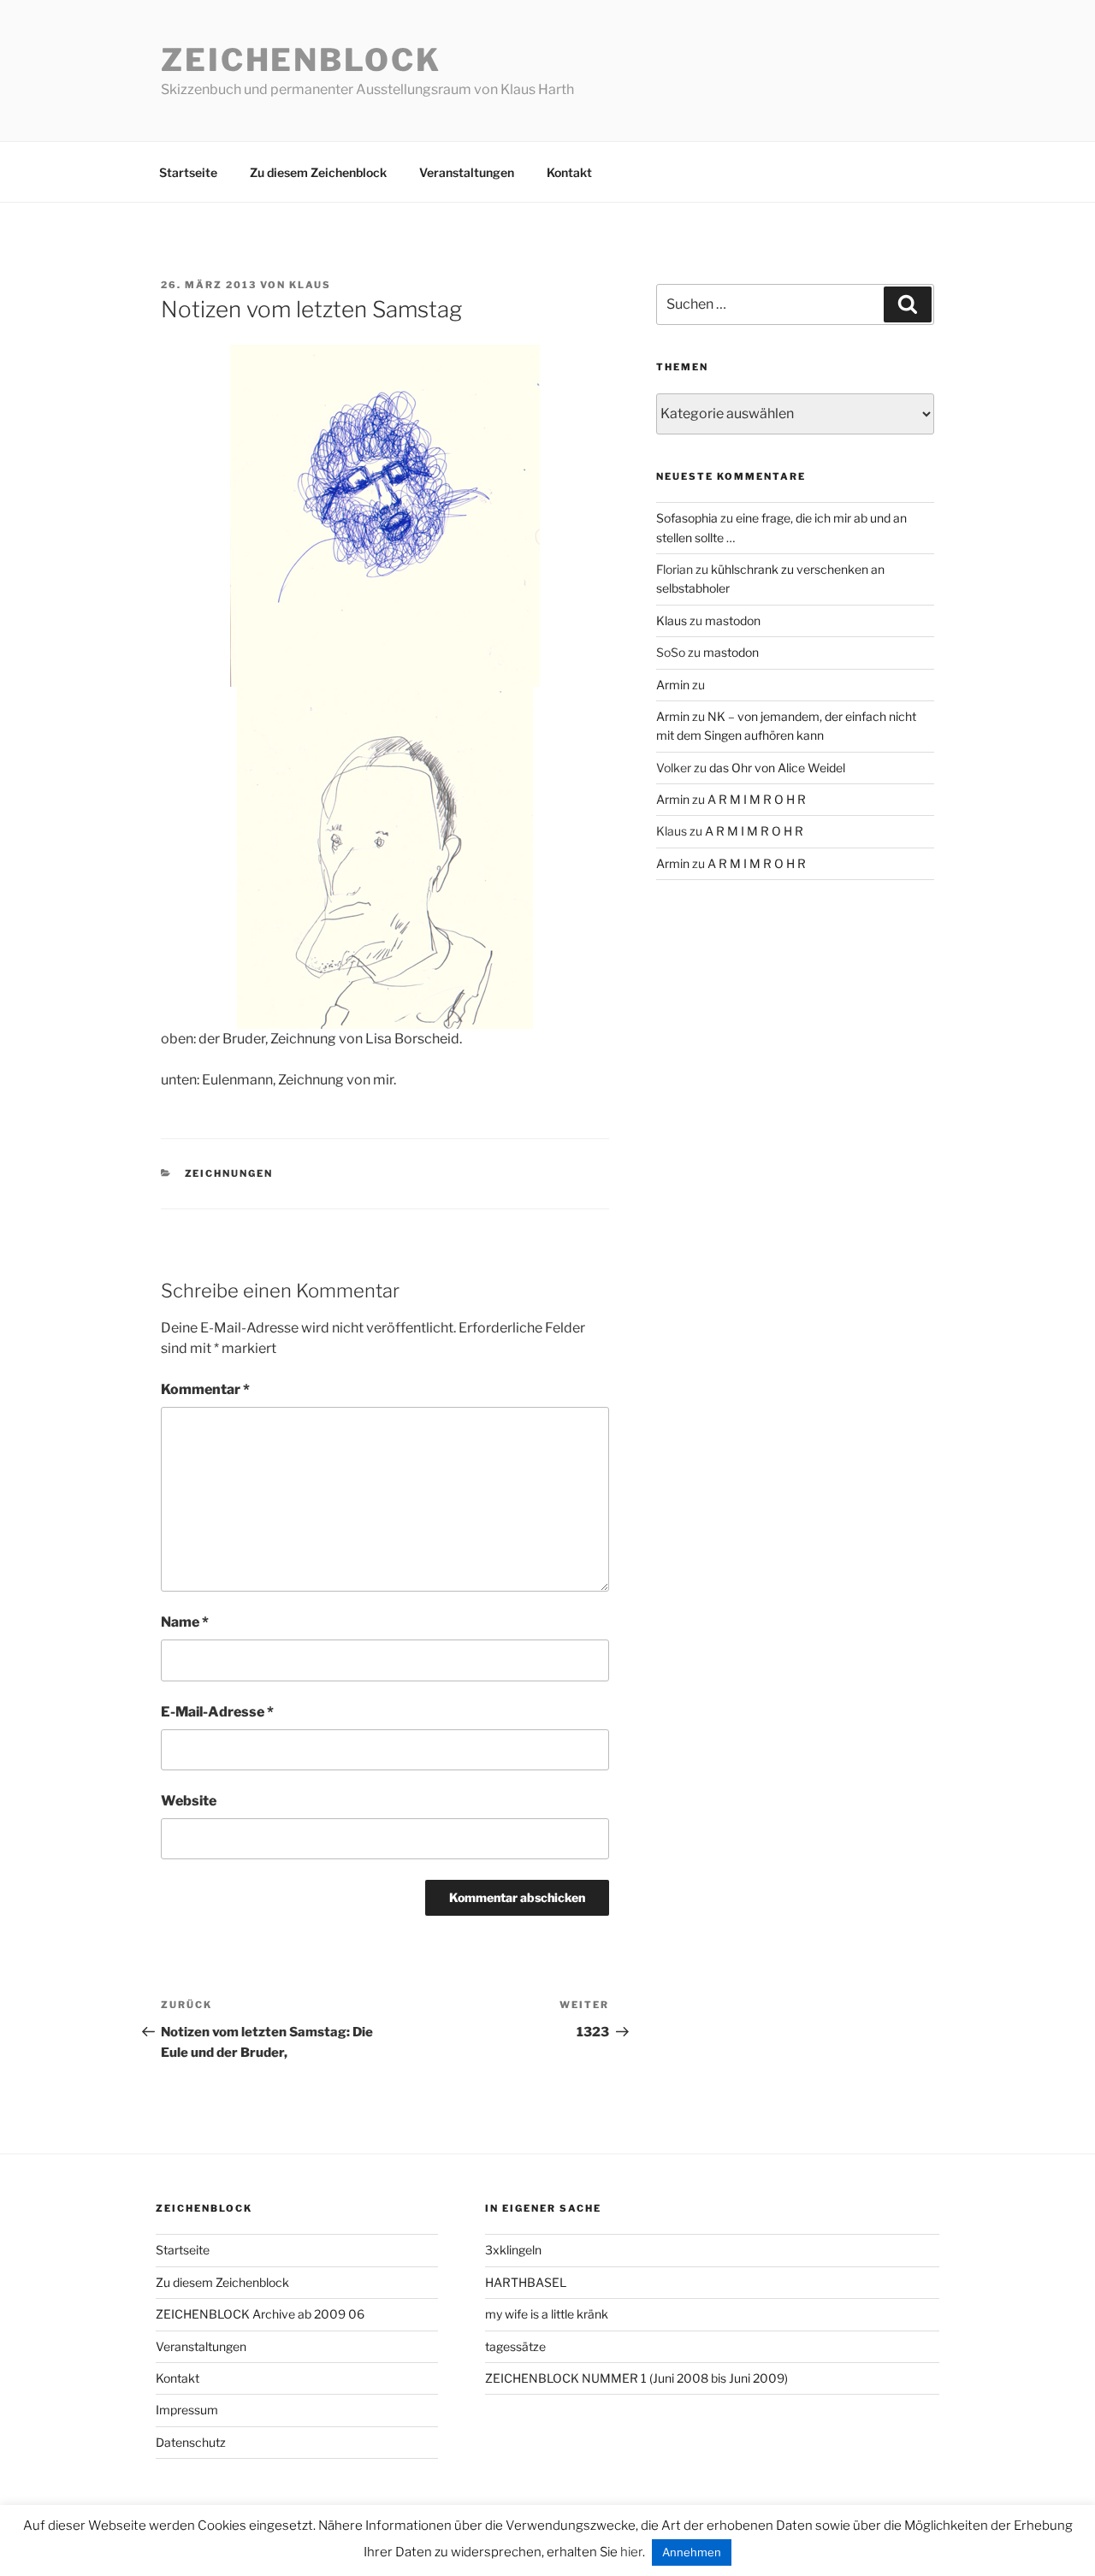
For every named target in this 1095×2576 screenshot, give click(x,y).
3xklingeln (513, 2250)
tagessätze (515, 2346)
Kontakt (569, 172)
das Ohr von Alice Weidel (777, 768)
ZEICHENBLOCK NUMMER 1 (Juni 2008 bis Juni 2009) (636, 2378)
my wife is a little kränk (547, 2314)
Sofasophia (687, 518)
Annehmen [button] (692, 2552)
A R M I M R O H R (757, 799)
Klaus (310, 285)
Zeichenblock (301, 60)
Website (189, 1801)
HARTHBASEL (526, 2282)
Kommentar (205, 1389)
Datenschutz (191, 2442)
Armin (673, 685)
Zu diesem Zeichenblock (318, 172)
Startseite (188, 172)
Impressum (187, 2410)
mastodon (733, 620)
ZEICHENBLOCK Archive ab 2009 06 (260, 2314)
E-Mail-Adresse (217, 1712)
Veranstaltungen (467, 172)
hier (631, 2552)
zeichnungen (229, 1173)
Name (185, 1622)
